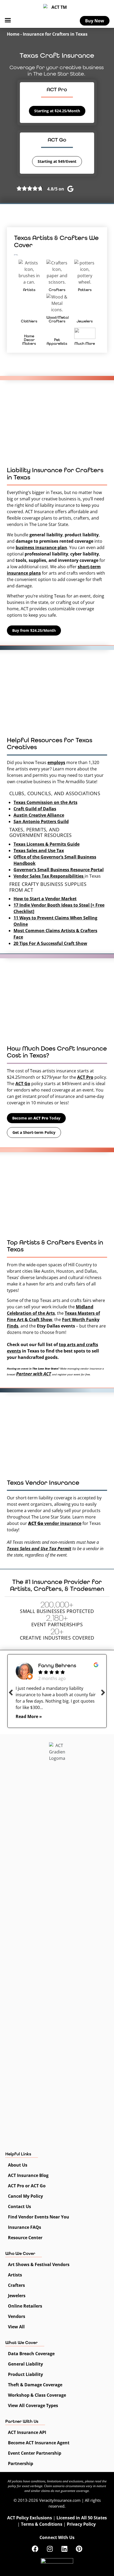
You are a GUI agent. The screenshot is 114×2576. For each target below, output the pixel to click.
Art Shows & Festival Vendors (39, 2264)
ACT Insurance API (27, 2432)
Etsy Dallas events (56, 1326)
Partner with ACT (34, 1374)
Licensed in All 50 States (82, 2518)
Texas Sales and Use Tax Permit (39, 1548)
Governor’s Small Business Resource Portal (59, 870)
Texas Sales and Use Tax (39, 851)
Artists (15, 2275)
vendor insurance (55, 1523)
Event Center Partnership (35, 2453)
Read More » (29, 1716)
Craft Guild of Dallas (35, 809)
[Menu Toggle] (8, 20)
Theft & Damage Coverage (35, 2385)
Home (13, 34)
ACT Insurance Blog (28, 2175)
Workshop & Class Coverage (37, 2395)
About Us (18, 2165)
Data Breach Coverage (31, 2354)
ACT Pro (85, 1077)
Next (103, 1692)
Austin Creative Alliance (39, 815)
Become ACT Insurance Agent (39, 2443)
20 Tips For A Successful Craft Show (50, 943)
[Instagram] (50, 2549)
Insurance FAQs (25, 2227)
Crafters (16, 2285)
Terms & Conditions (42, 2524)
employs (56, 762)
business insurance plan (41, 547)
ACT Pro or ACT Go (27, 2186)
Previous (11, 1692)
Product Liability (25, 2374)
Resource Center (25, 2238)
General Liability (25, 2364)
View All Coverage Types (33, 2405)
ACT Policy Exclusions (30, 2518)
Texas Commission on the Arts (45, 802)
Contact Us (19, 2206)
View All (16, 2327)
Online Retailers (25, 2306)
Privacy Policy (81, 2524)
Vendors (17, 2316)
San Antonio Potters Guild (41, 822)
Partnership (21, 2463)
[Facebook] (35, 2549)
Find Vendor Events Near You (39, 2217)
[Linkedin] (64, 2549)
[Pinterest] (79, 2549)
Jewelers (17, 2296)
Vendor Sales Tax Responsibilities (49, 876)
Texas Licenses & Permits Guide (47, 844)
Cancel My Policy (25, 2196)
